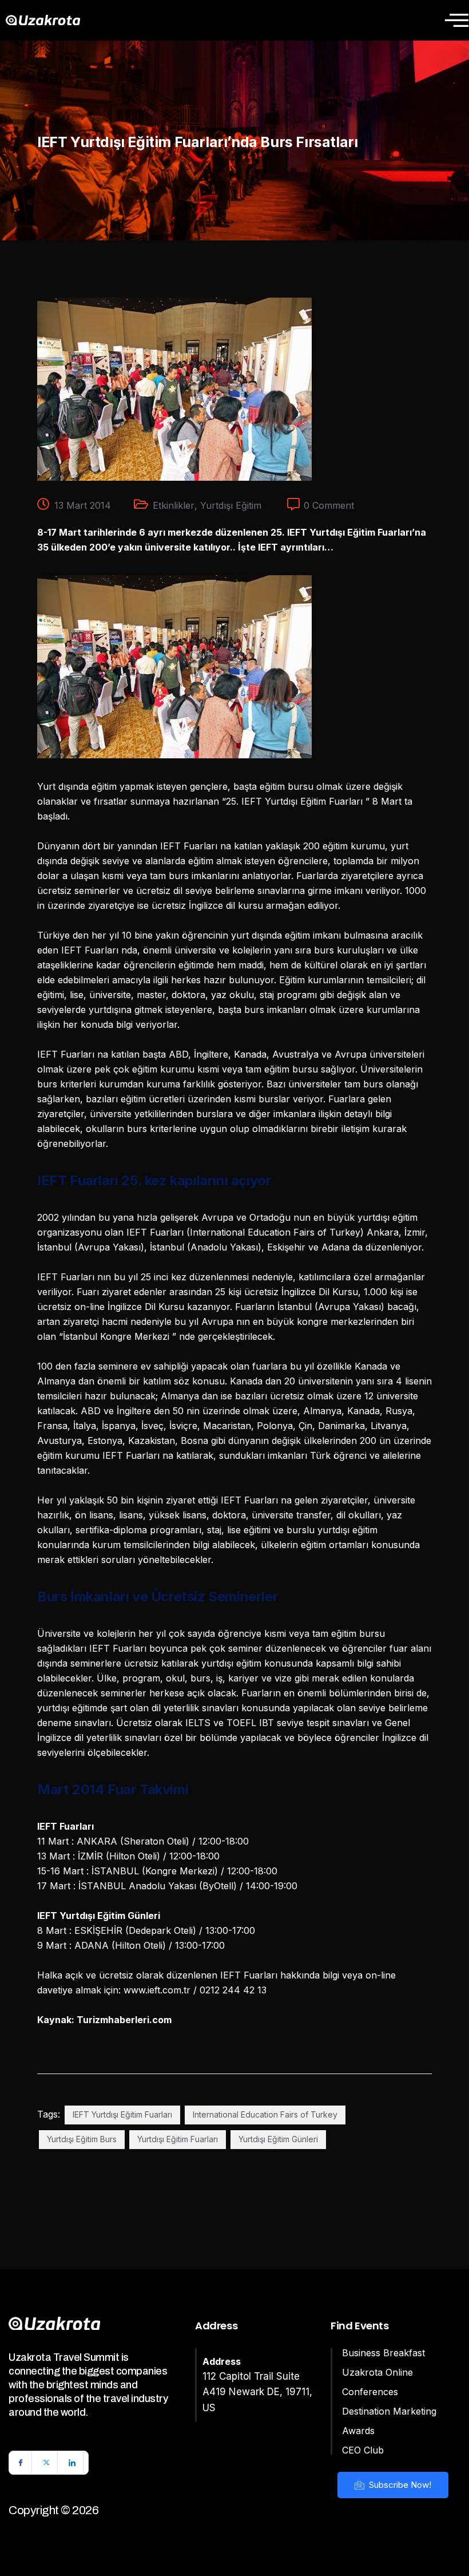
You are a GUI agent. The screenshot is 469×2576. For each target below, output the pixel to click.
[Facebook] (21, 2463)
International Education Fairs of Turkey (265, 2114)
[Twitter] (46, 2463)
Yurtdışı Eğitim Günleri (278, 2139)
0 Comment (329, 505)
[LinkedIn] (72, 2463)
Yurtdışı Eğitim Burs (82, 2139)
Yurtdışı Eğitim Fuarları (178, 2139)
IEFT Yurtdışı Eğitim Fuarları (122, 2114)
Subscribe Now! (399, 2485)
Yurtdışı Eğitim (231, 505)
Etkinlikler (174, 505)
